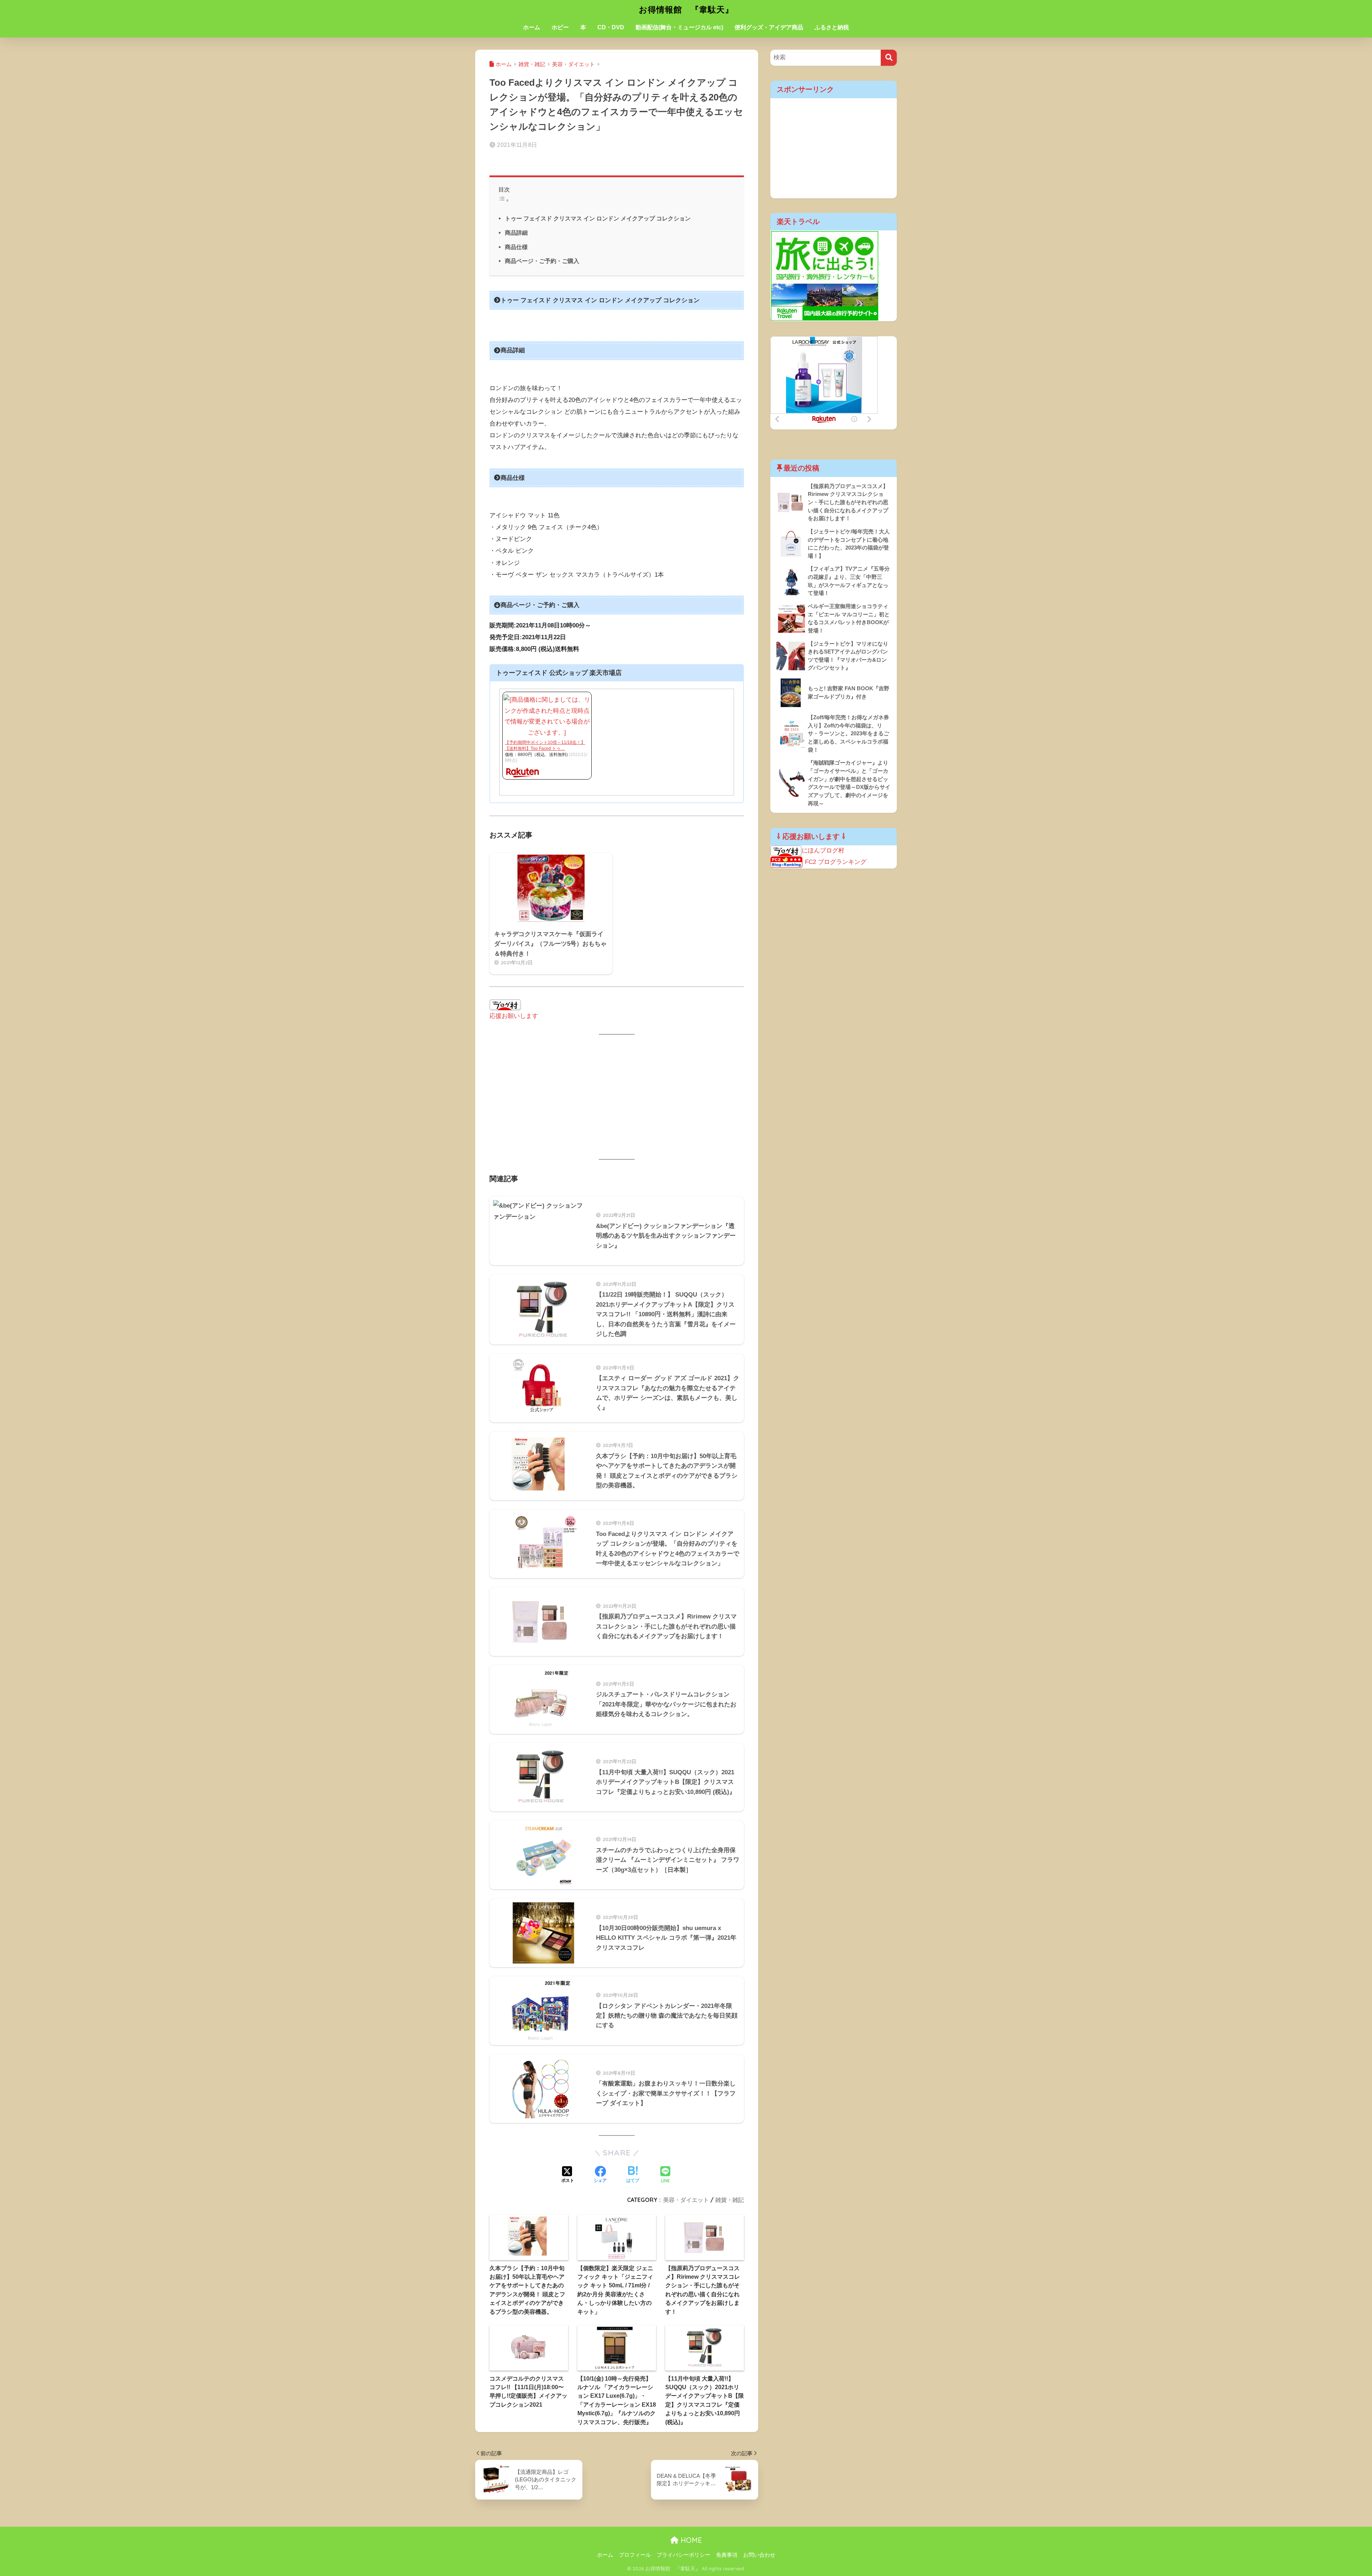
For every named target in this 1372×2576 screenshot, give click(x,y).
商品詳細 (516, 233)
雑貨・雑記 (730, 2200)
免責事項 (727, 2555)
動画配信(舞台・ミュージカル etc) (679, 27)
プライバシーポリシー (683, 2555)
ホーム (532, 27)
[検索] (889, 58)
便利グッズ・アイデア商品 (769, 27)
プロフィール (635, 2555)
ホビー (560, 27)
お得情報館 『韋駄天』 (686, 9)
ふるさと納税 (832, 27)
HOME (690, 2540)
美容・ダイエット (686, 2200)
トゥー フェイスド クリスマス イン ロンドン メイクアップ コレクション (598, 218)
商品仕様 (516, 247)
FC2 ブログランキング (836, 862)
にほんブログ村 (823, 851)
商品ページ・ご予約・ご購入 (542, 261)
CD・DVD (611, 27)
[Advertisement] (617, 1097)
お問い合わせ (759, 2555)
